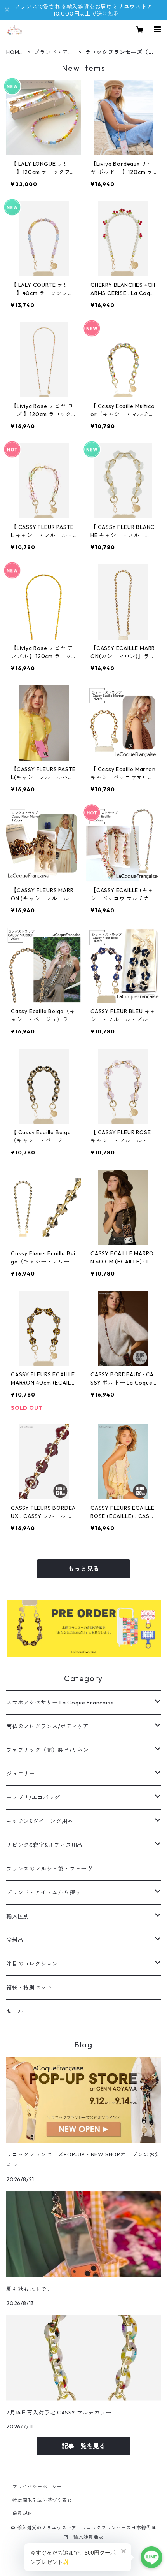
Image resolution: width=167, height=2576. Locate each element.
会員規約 (22, 2513)
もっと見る (83, 1569)
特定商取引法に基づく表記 (42, 2500)
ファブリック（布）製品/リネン (48, 1750)
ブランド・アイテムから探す (54, 52)
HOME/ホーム (16, 52)
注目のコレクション (32, 1964)
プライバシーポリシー (37, 2487)
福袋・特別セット (29, 1987)
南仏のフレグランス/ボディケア (48, 1726)
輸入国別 (18, 1916)
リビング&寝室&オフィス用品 (44, 1845)
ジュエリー (21, 1774)
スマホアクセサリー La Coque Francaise (60, 1703)
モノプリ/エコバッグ (33, 1798)
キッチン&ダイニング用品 (40, 1821)
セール (15, 2011)
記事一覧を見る (83, 2446)
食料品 (15, 1940)
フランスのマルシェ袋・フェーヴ (49, 1869)
